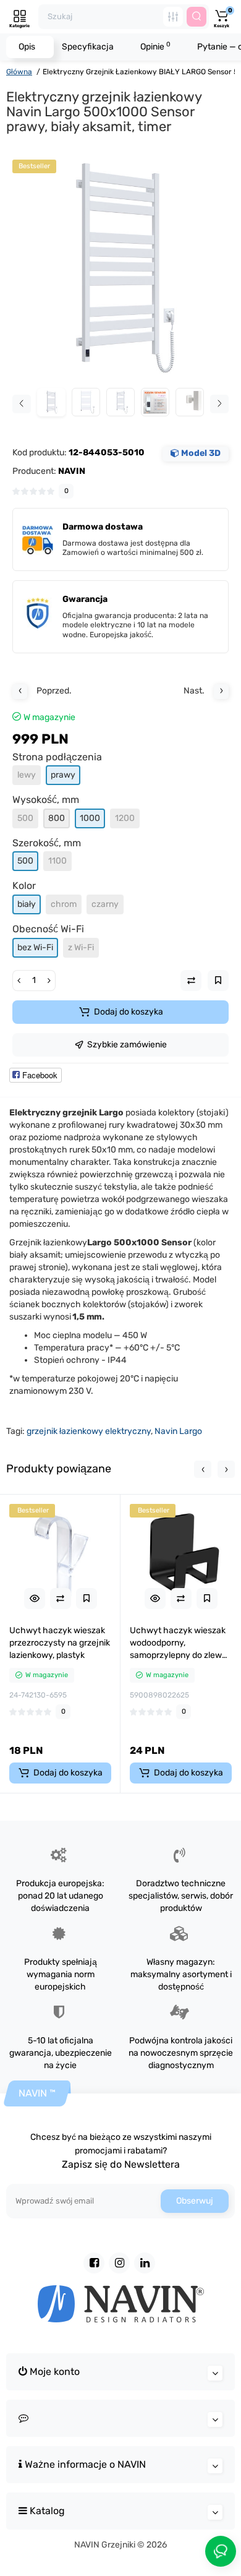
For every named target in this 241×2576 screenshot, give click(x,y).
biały (27, 904)
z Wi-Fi (81, 947)
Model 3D (200, 453)
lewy (27, 775)
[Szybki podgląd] (35, 1599)
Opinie (155, 46)
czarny (105, 904)
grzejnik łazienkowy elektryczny (89, 1431)
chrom (64, 904)
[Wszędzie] (173, 17)
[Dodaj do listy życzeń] (87, 1599)
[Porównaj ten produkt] (61, 1599)
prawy (63, 775)
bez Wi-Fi (35, 947)
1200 (125, 818)
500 (25, 818)
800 (57, 818)
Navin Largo (178, 1431)
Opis (27, 47)
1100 (57, 861)
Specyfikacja (88, 47)
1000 (90, 818)
